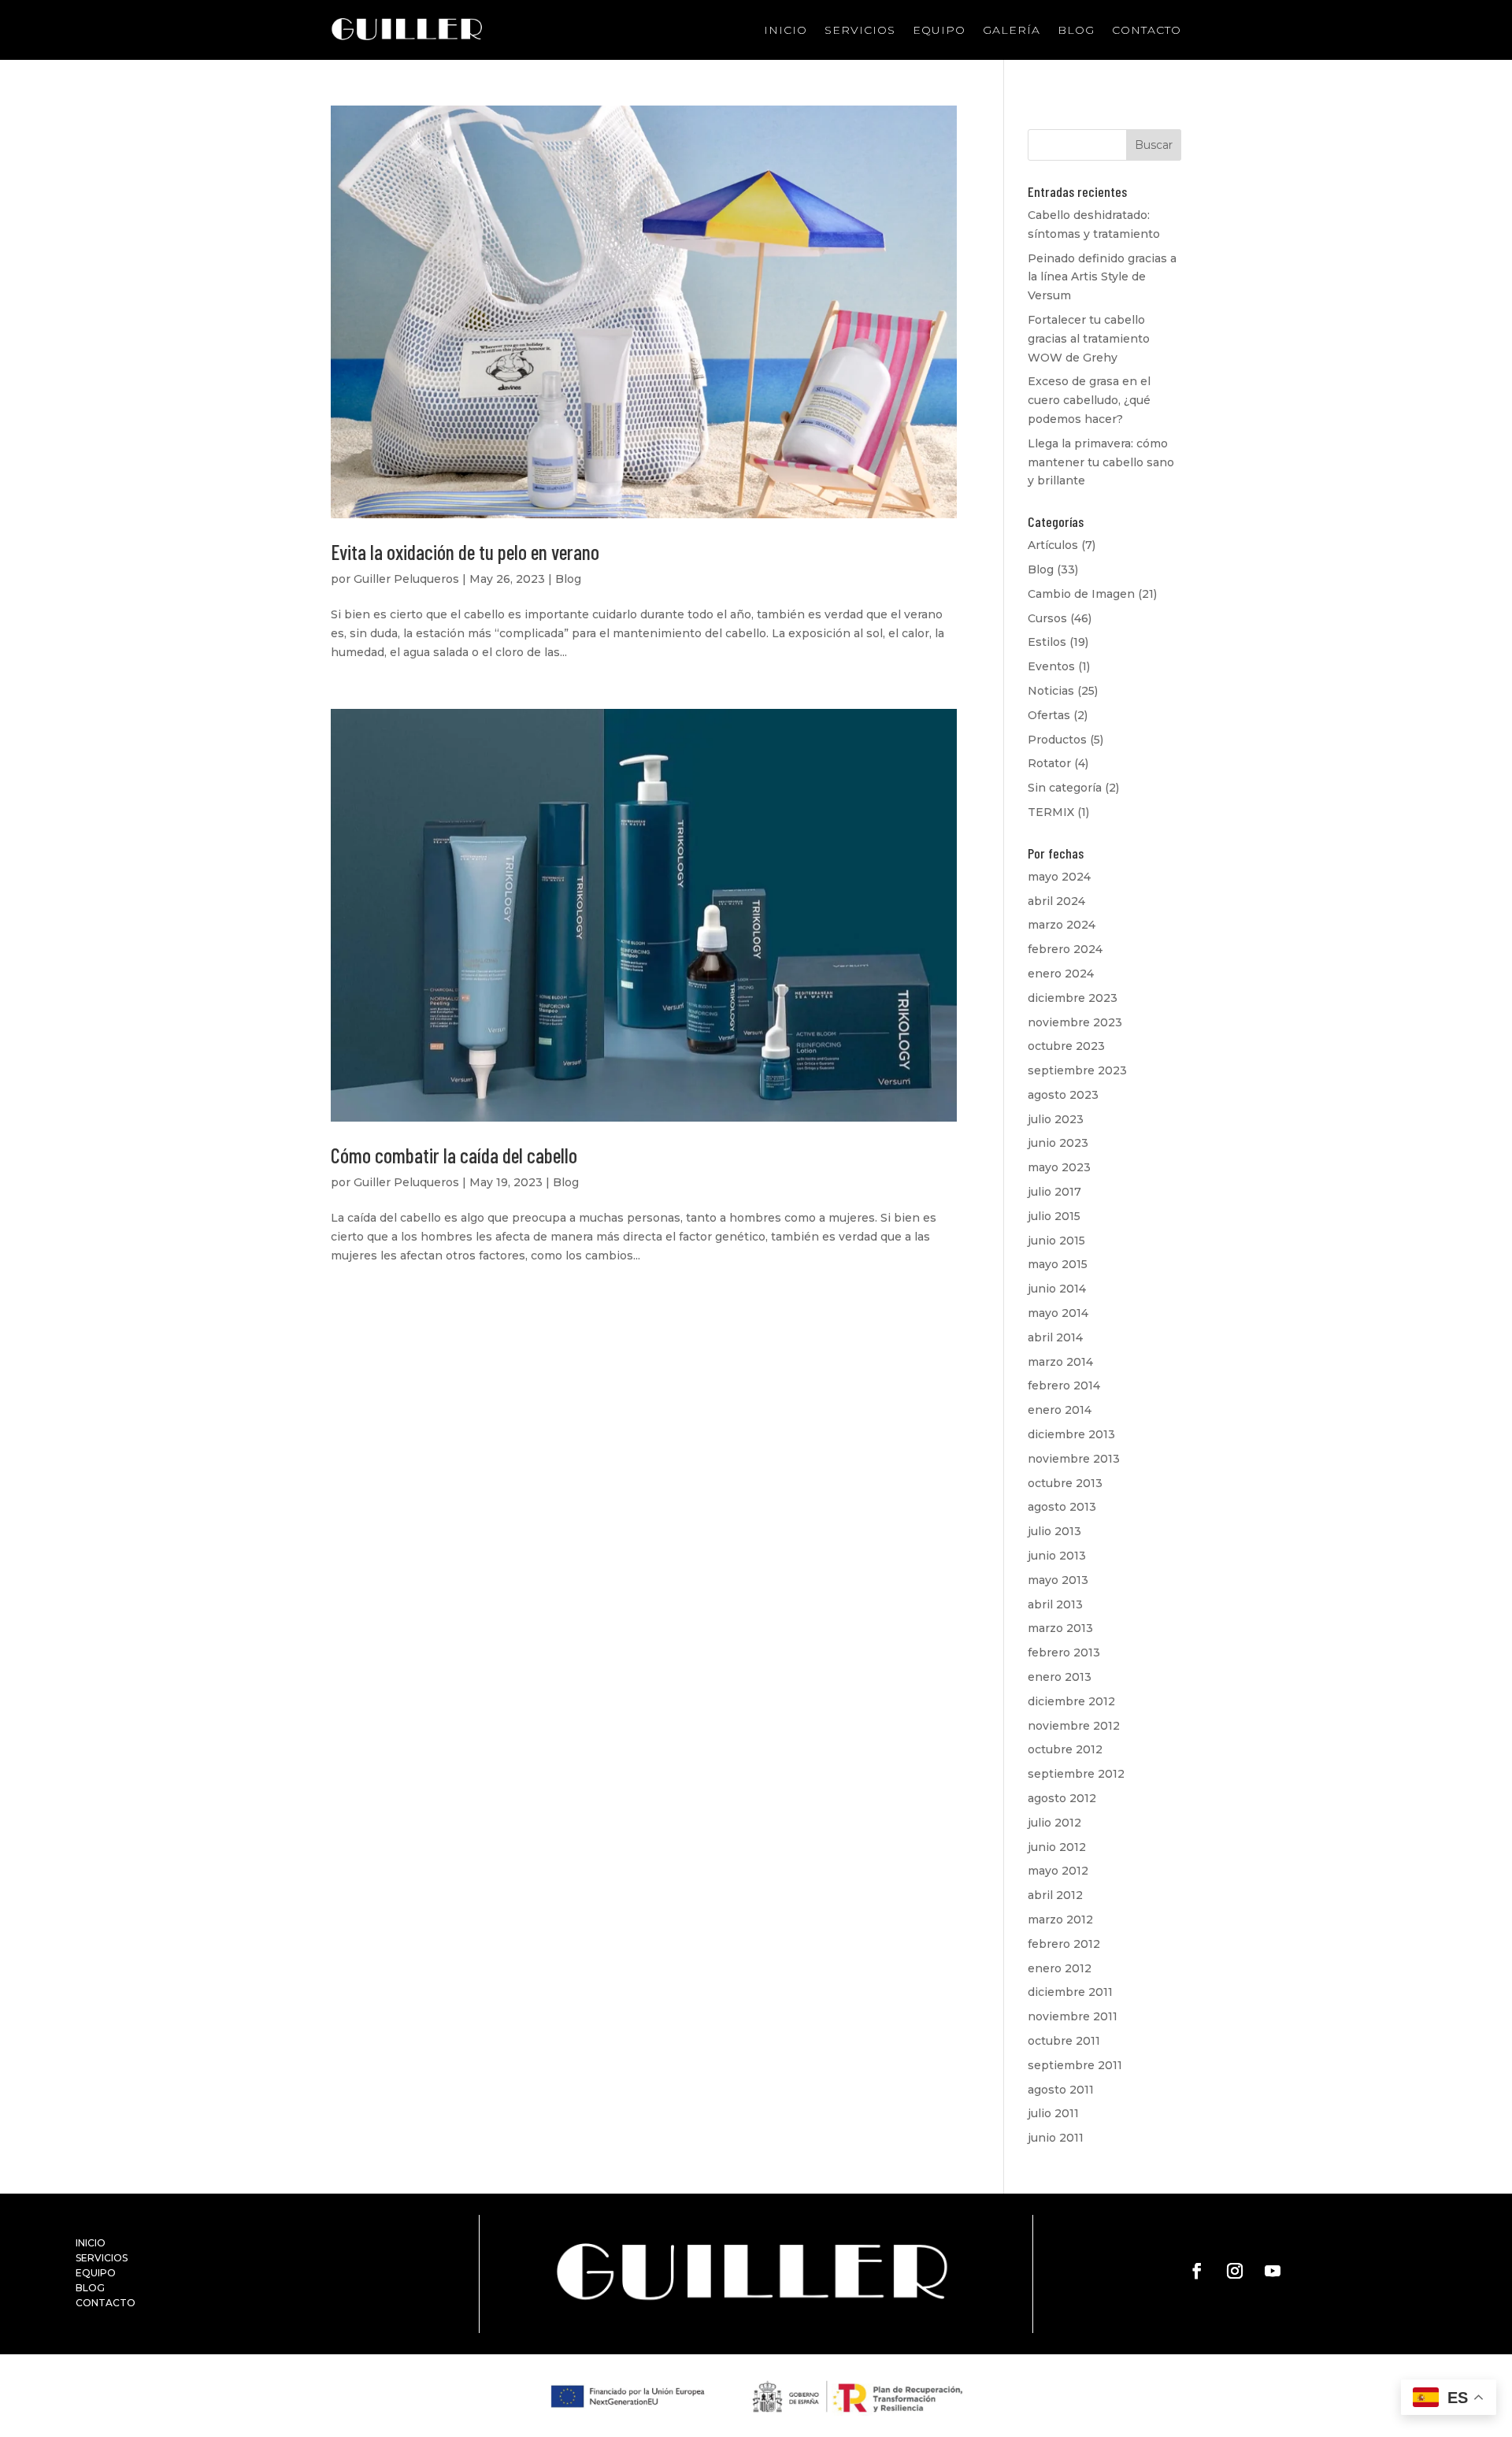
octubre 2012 (1065, 1749)
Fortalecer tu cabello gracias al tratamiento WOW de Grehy (1089, 339)
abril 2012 (1055, 1895)
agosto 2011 (1061, 2090)
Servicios (860, 30)
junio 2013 (1057, 1556)
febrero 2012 (1064, 1944)
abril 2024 (1056, 901)
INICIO (91, 2243)
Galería (1012, 30)
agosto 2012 (1062, 1798)
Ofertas (1049, 715)
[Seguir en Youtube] (1273, 2271)
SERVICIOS (102, 2258)
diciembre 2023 (1073, 998)
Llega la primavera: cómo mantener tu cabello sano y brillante (1101, 462)
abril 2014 (1055, 1337)
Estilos (1047, 642)
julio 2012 (1054, 1823)
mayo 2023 (1059, 1167)
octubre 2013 (1065, 1483)
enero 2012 (1060, 1968)
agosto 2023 (1063, 1095)
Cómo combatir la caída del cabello (454, 1155)
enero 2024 (1061, 974)
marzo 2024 (1062, 925)
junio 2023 (1058, 1143)
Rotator (1049, 763)
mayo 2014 (1058, 1313)
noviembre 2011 (1073, 2016)
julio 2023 (1056, 1119)
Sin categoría (1065, 788)
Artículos (1053, 545)
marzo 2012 (1060, 1920)
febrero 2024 (1065, 949)
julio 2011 (1053, 2113)
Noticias (1051, 691)
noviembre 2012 (1074, 1726)
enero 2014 (1060, 1410)
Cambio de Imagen (1081, 594)
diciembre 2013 (1071, 1434)
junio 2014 (1057, 1289)
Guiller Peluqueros (406, 579)
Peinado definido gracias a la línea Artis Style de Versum (1102, 277)
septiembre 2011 (1075, 2065)
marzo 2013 (1060, 1628)
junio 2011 (1056, 2138)
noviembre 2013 (1074, 1459)
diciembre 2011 (1070, 1992)
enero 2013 (1060, 1677)
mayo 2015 (1058, 1264)
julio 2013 (1054, 1531)
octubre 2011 (1064, 2041)
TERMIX (1051, 812)
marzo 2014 (1060, 1362)
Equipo (939, 30)
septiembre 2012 (1076, 1774)
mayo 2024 (1059, 877)
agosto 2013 (1062, 1507)
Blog (1076, 30)
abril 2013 (1055, 1604)
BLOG (90, 2288)
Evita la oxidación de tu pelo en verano (465, 552)
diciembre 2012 (1071, 1701)
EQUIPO (96, 2273)
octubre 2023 (1066, 1046)
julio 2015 (1054, 1216)
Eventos (1051, 666)
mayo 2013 (1058, 1580)
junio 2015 (1056, 1241)
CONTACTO (106, 2303)
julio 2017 (1054, 1192)
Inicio (786, 30)
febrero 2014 (1064, 1385)
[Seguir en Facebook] (1197, 2271)
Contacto (1147, 30)
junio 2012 (1057, 1847)
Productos (1057, 740)
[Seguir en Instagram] (1235, 2271)
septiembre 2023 (1077, 1070)
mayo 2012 (1058, 1871)
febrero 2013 (1064, 1652)
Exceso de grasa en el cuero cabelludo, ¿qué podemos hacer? (1089, 400)
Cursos (1047, 618)
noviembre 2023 (1075, 1022)
